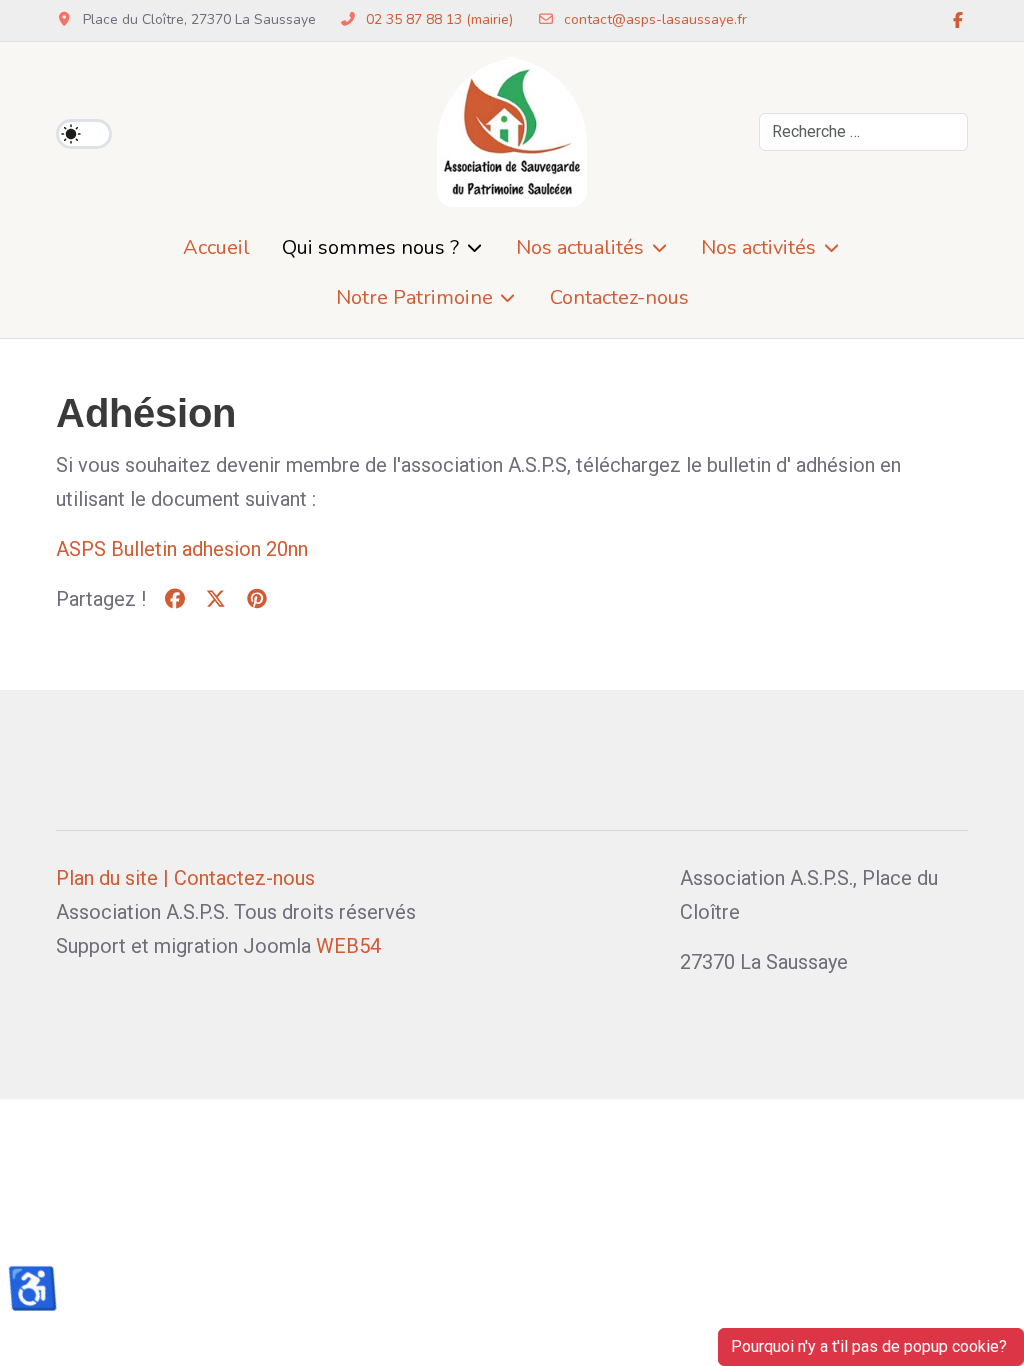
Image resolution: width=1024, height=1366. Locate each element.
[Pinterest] (256, 599)
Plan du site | (112, 878)
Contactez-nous (244, 878)
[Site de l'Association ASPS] (512, 132)
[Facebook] (958, 21)
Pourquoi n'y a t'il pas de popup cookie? (871, 1346)
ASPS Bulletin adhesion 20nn (182, 549)
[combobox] (863, 132)
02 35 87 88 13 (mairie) (439, 19)
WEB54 (348, 946)
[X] (215, 599)
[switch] (84, 134)
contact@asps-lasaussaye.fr (655, 19)
